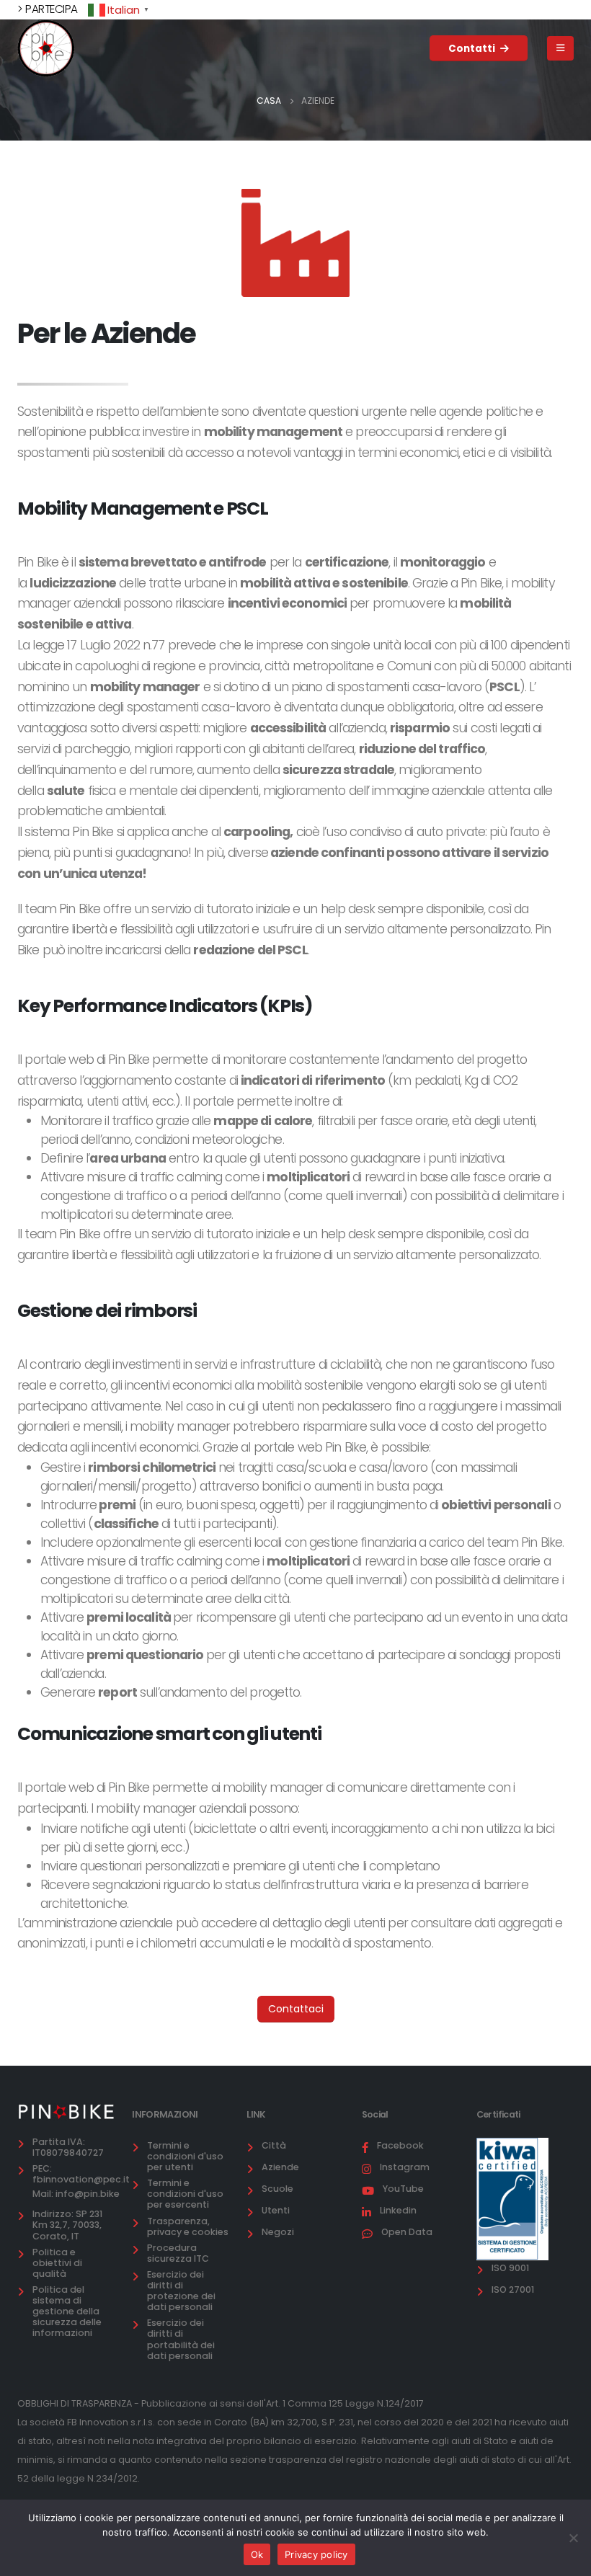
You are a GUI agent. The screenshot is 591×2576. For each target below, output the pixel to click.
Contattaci (296, 2009)
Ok (257, 2554)
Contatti (473, 49)
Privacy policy (316, 2554)
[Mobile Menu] (560, 48)
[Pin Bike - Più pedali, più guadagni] (46, 48)
